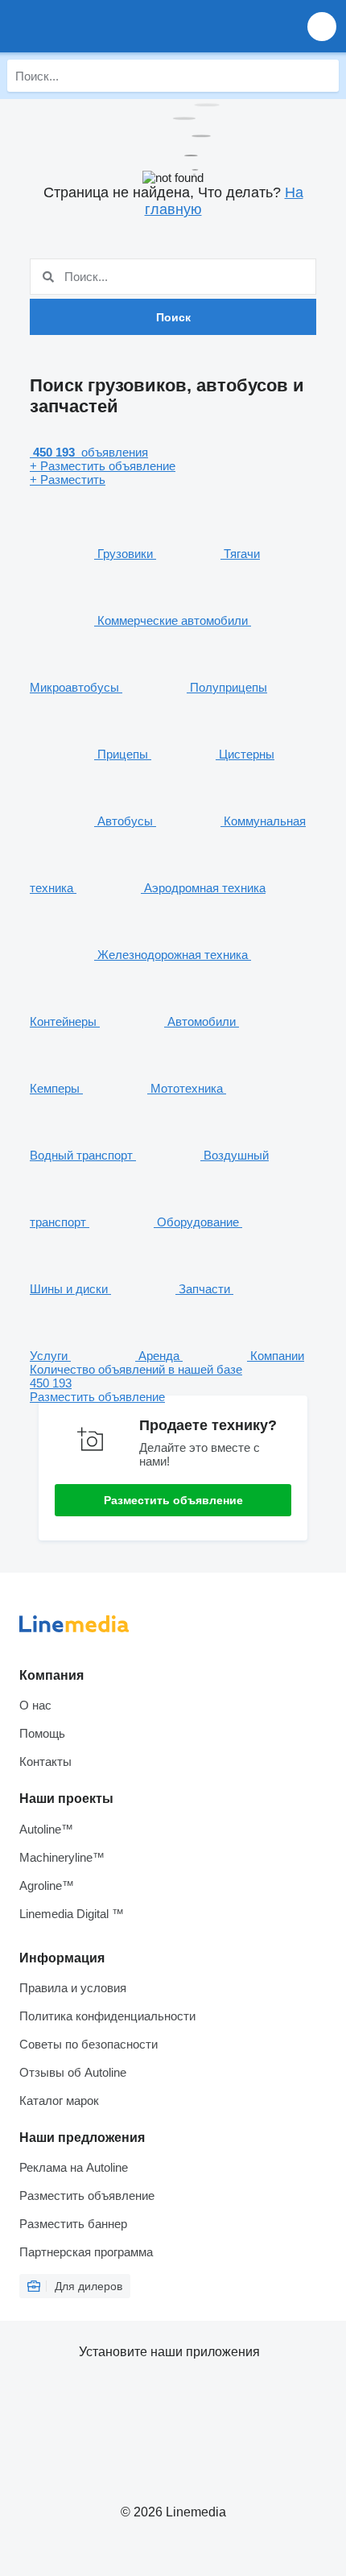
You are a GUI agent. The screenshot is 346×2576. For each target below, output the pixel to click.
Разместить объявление (173, 1500)
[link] (173, 1383)
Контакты (45, 1761)
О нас (35, 1705)
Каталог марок (59, 2100)
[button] (322, 26)
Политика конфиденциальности (107, 2016)
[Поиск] (323, 76)
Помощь (42, 1733)
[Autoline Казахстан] (104, 26)
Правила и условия (73, 1988)
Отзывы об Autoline (73, 2072)
